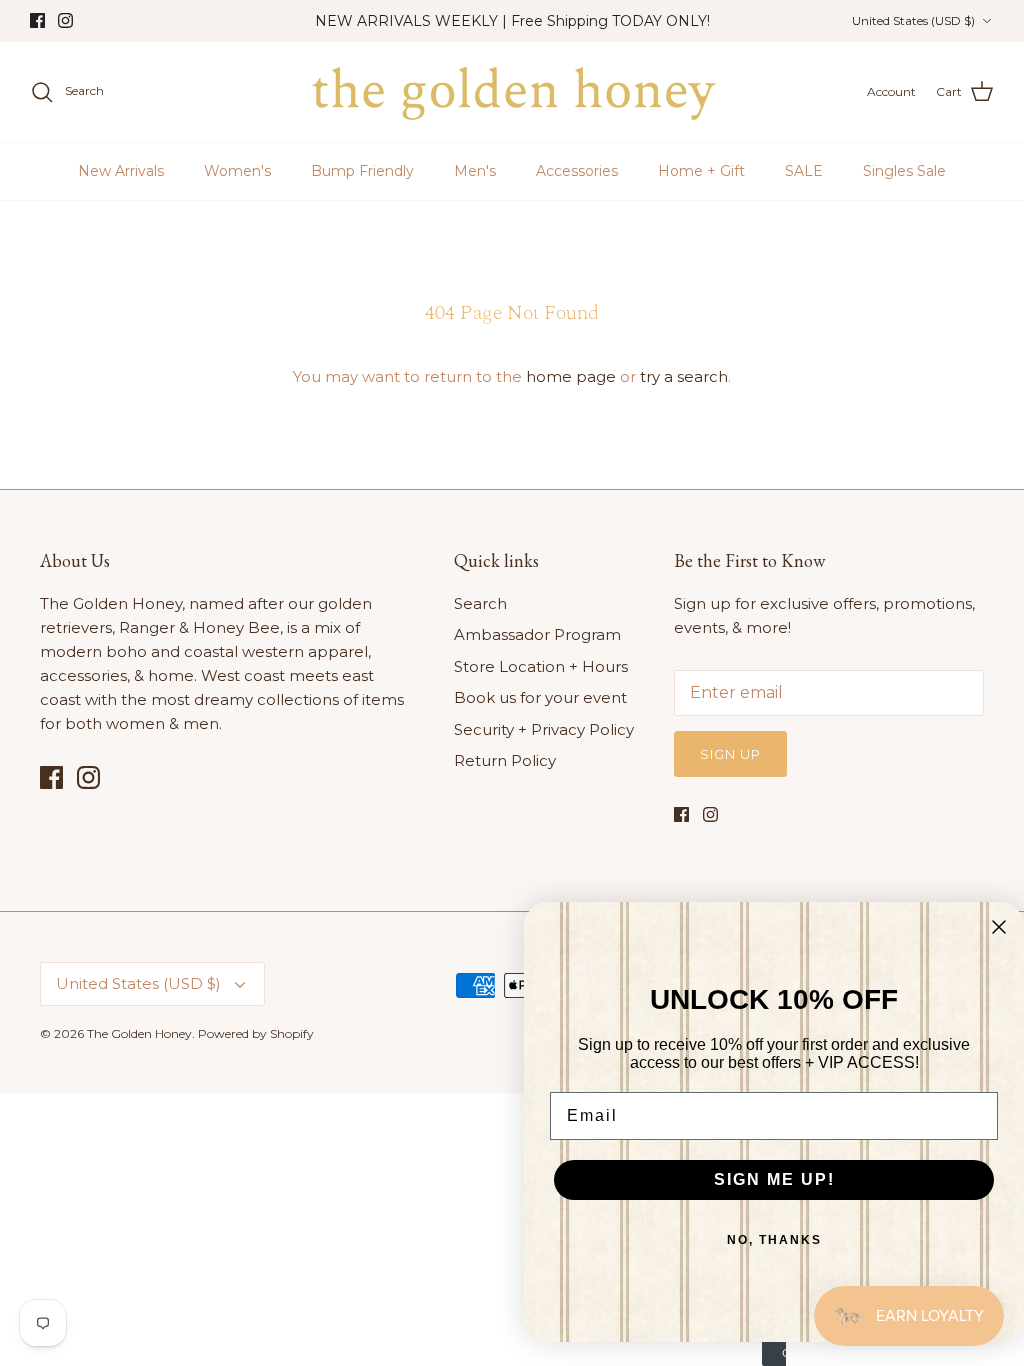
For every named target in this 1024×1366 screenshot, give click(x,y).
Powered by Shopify (256, 1033)
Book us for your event (540, 697)
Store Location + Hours (541, 666)
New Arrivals (121, 171)
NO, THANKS (774, 1240)
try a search (684, 376)
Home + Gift (701, 171)
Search (480, 603)
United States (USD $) (913, 20)
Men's (475, 171)
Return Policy (505, 760)
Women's (237, 171)
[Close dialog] (999, 927)
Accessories (577, 171)
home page (571, 376)
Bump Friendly (362, 171)
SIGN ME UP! (774, 1179)
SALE (804, 171)
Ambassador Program (537, 634)
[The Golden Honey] (512, 92)
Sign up (730, 754)
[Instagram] (65, 20)
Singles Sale (904, 171)
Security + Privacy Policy (544, 729)
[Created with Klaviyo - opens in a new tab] (774, 1354)
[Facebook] (37, 20)
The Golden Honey (139, 1033)
